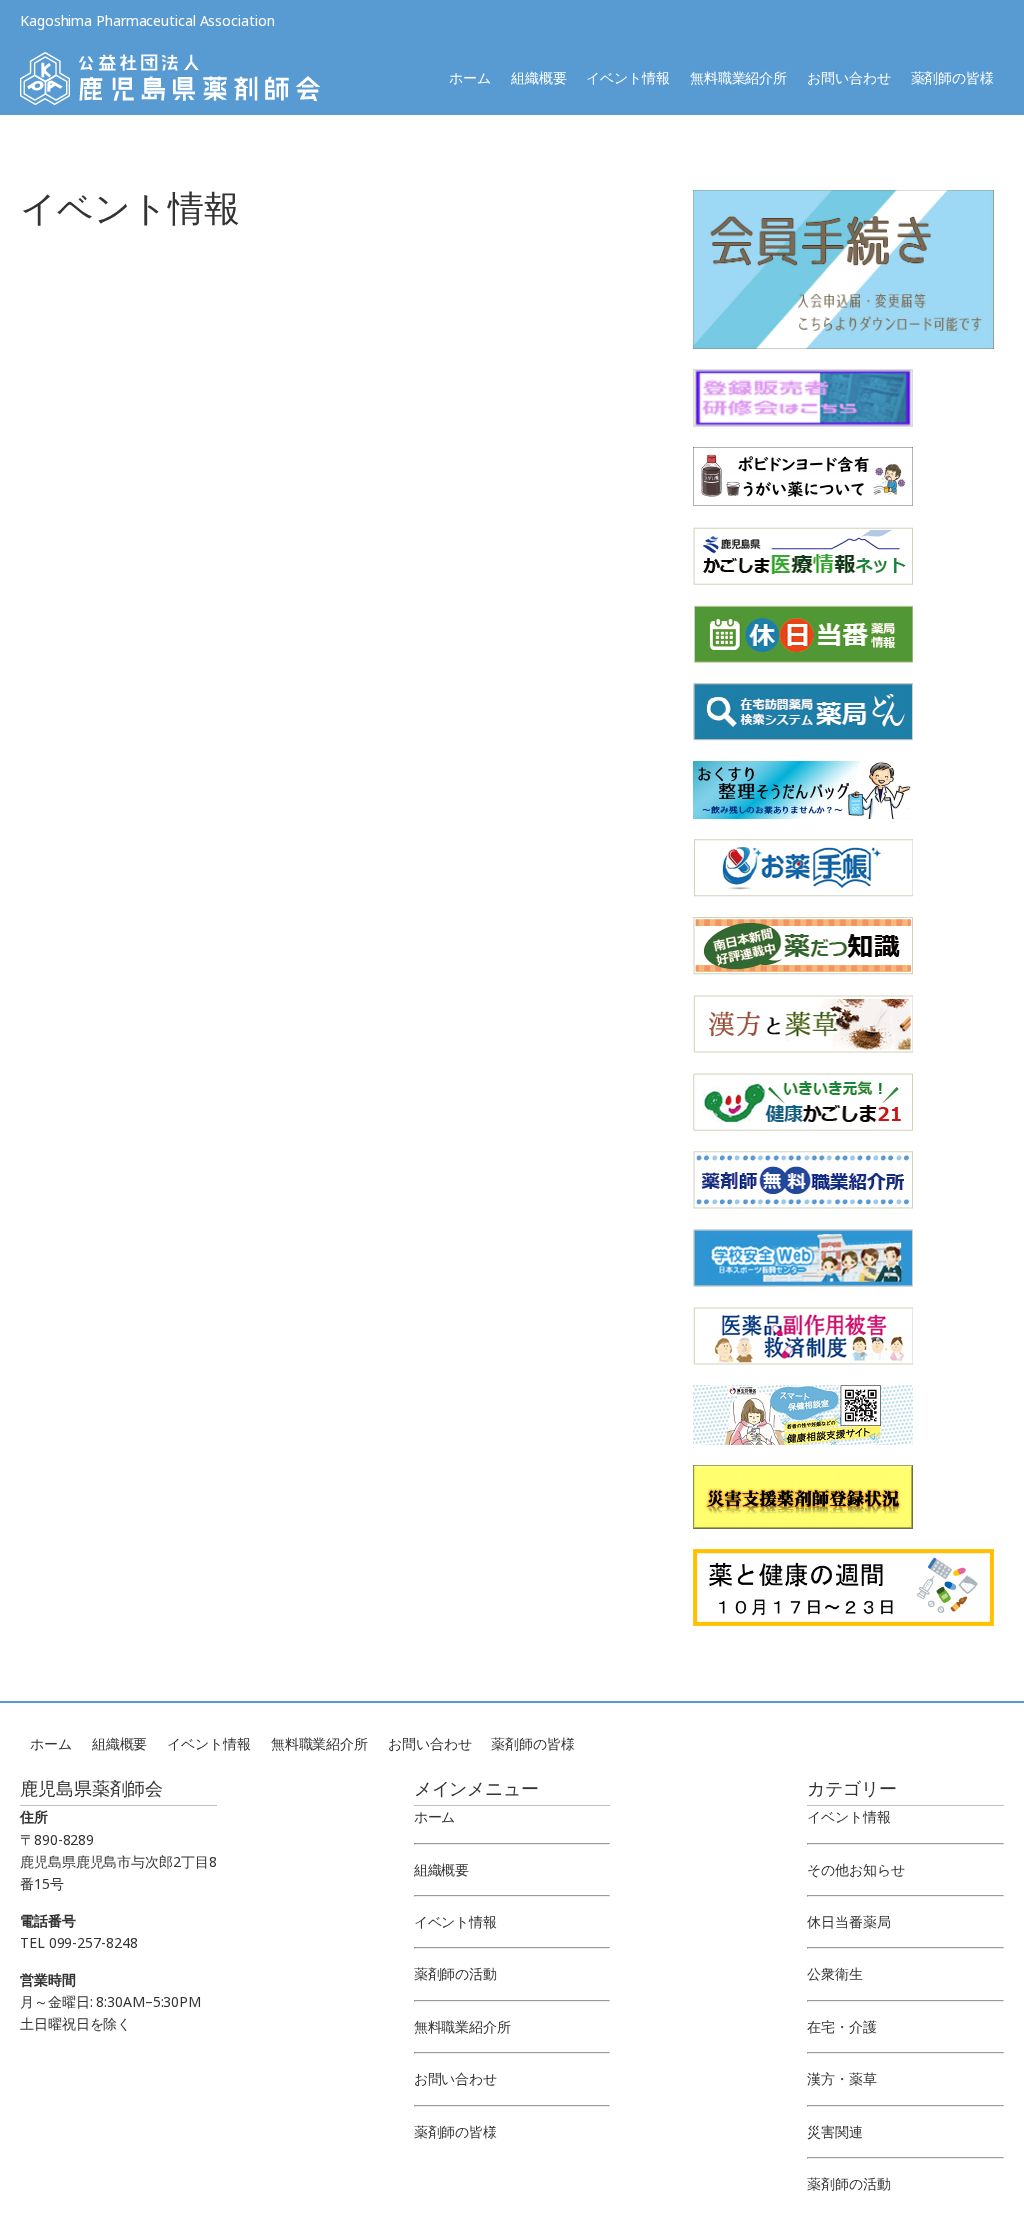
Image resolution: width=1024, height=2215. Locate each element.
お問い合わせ (848, 77)
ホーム (470, 77)
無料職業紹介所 (738, 77)
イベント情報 (627, 77)
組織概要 (539, 77)
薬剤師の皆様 (952, 77)
